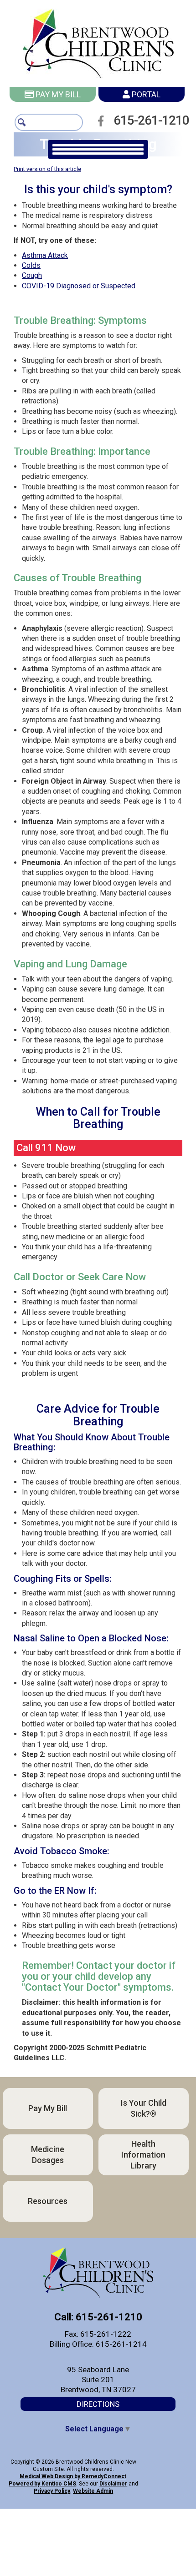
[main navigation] (98, 149)
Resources (48, 2196)
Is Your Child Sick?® (144, 2104)
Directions (98, 2400)
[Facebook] (103, 121)
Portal (145, 94)
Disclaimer (113, 2480)
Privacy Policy (52, 2487)
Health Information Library (143, 2150)
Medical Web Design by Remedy (73, 2472)
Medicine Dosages (48, 2150)
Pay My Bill (57, 94)
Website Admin (93, 2487)
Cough (32, 271)
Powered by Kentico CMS (42, 2480)
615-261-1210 (156, 121)
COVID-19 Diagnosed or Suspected (79, 281)
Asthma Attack (45, 251)
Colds (31, 261)
